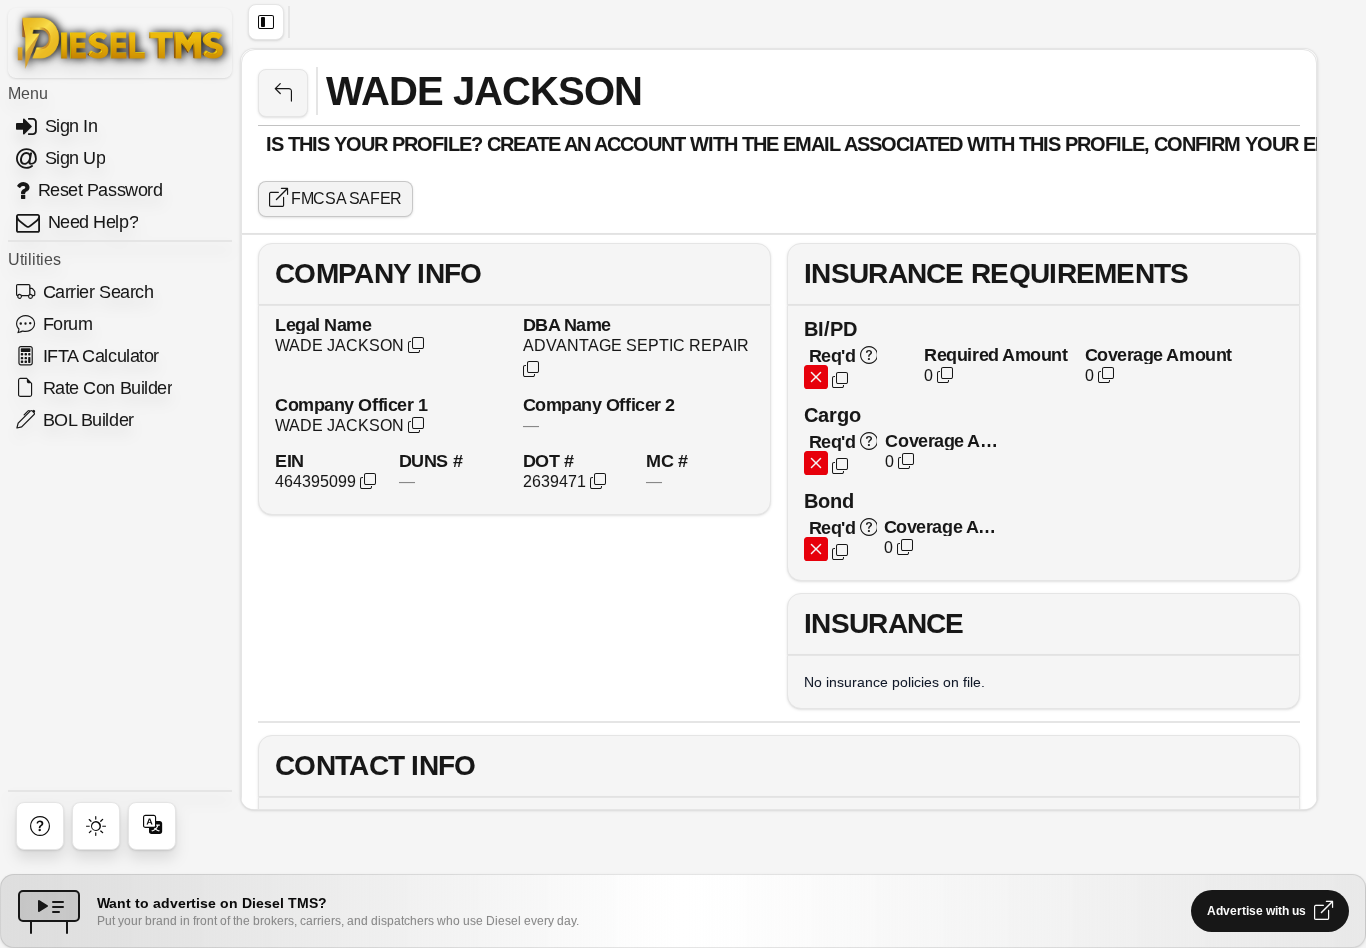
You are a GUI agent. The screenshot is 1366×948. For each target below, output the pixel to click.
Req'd (832, 355)
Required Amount (995, 354)
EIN (289, 460)
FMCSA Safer (345, 198)
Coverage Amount (1158, 354)
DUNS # (430, 460)
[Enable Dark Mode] (96, 826)
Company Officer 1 (351, 404)
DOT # (548, 460)
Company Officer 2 (599, 404)
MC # (666, 460)
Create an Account (586, 144)
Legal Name (323, 324)
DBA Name (567, 324)
